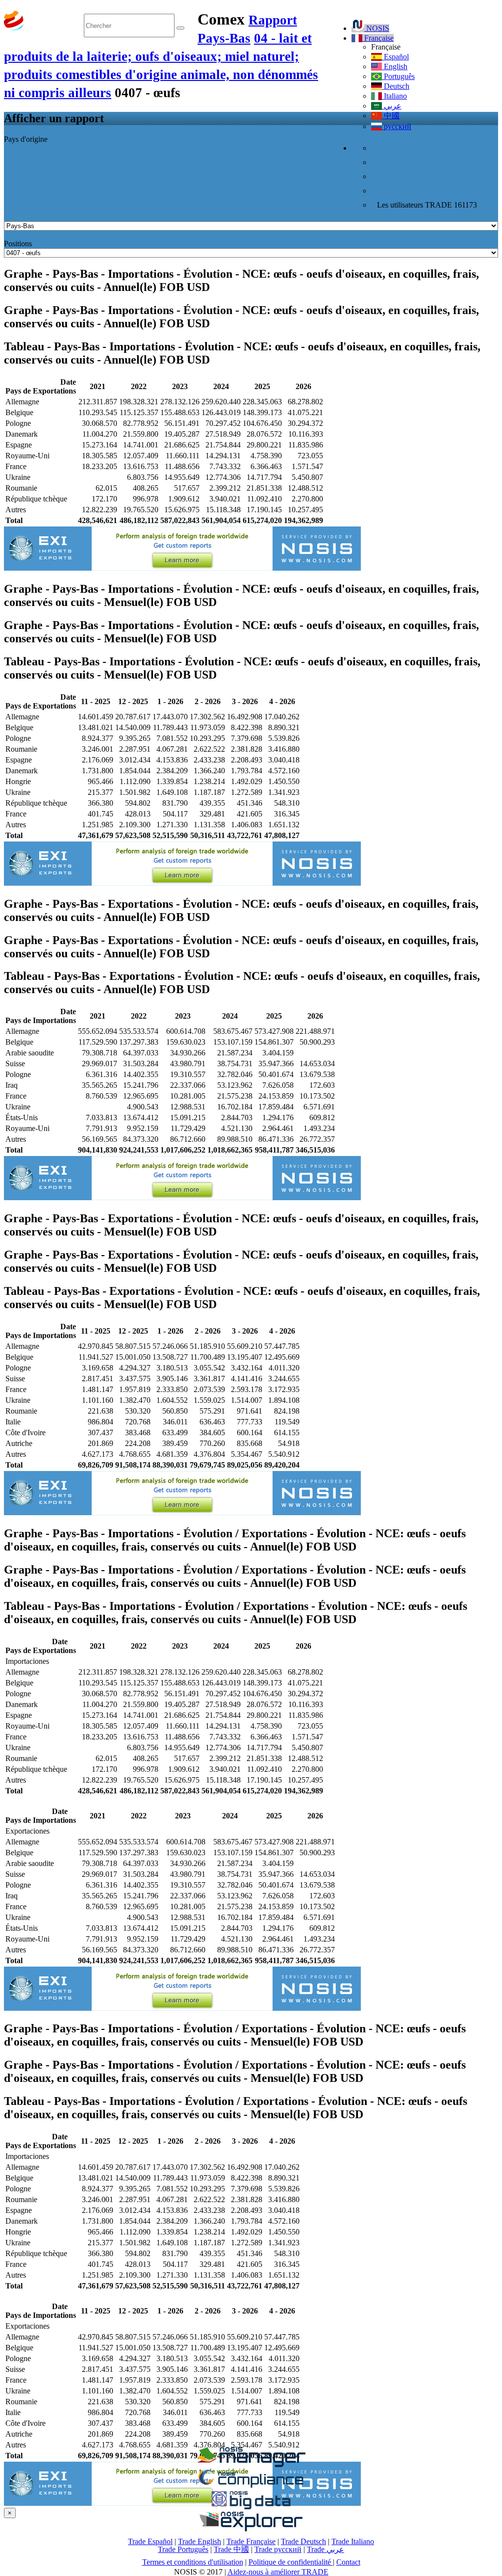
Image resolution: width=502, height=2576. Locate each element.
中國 (391, 116)
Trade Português (183, 2549)
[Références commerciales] (251, 2464)
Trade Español (150, 2541)
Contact (348, 2562)
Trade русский (278, 2549)
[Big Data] (251, 2508)
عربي (392, 106)
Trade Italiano (353, 2541)
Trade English (200, 2541)
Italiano (394, 96)
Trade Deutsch (303, 2541)
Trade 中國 (231, 2549)
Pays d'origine (26, 139)
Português (398, 76)
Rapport (273, 20)
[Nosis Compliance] (251, 2486)
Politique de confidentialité (291, 2562)
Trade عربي (326, 2549)
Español (395, 57)
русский (397, 126)
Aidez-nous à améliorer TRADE (278, 2572)
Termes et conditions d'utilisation (193, 2562)
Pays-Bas (224, 38)
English (395, 66)
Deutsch (396, 86)
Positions (18, 244)
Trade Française (251, 2541)
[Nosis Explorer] (251, 2529)
